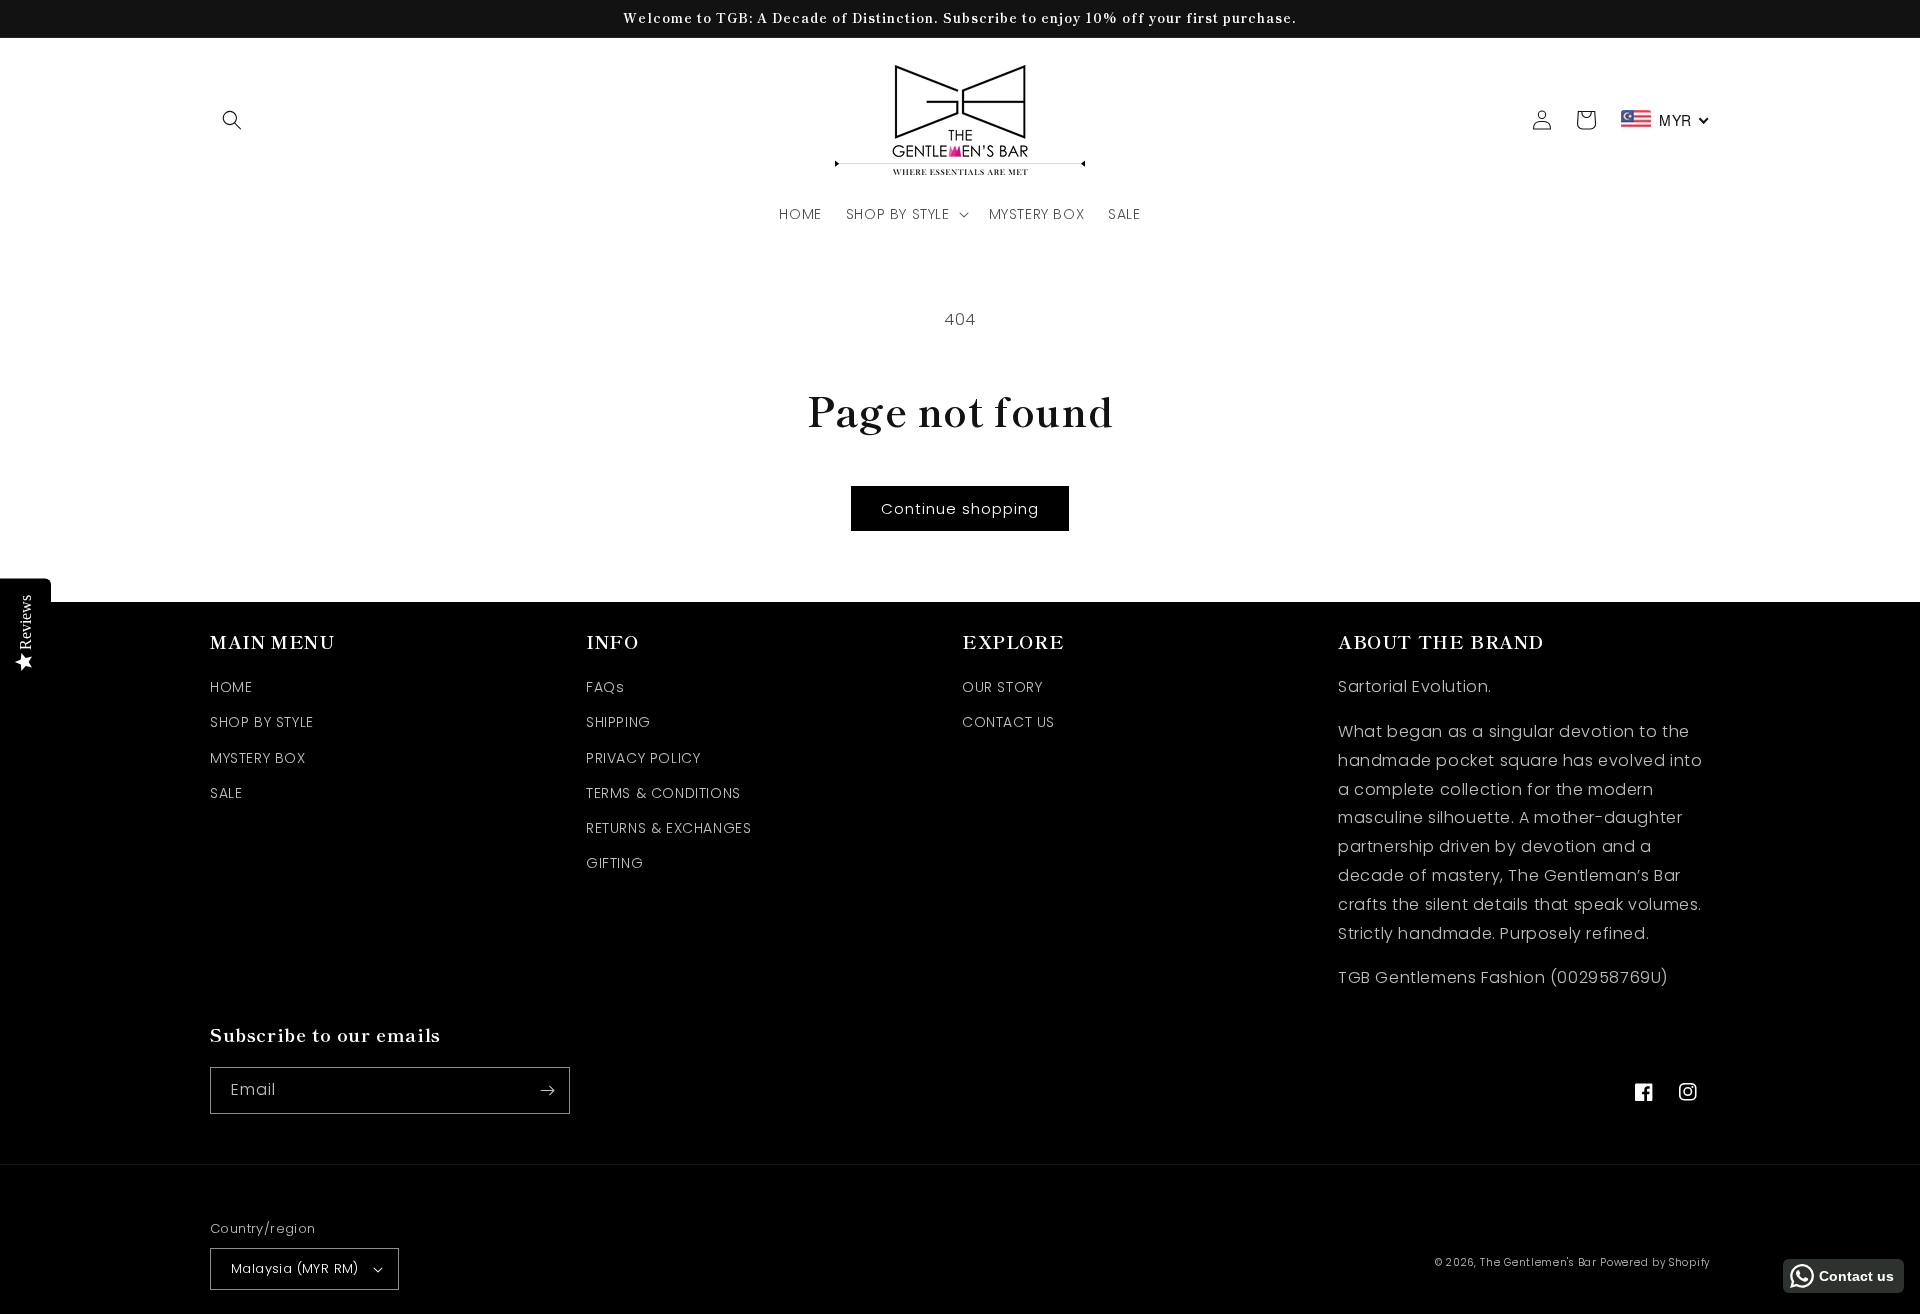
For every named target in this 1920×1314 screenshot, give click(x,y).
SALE (226, 793)
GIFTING (614, 863)
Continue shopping (960, 508)
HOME (231, 687)
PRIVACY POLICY (643, 758)
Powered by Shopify (1655, 1262)
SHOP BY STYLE (262, 722)
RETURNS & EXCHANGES (668, 828)
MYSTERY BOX (258, 758)
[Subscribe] (547, 1090)
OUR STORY (1002, 687)
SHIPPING (618, 722)
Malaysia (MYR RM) (295, 1268)
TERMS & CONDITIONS (663, 793)
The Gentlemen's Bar (1538, 1262)
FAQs (605, 687)
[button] (232, 120)
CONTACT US (1008, 722)
